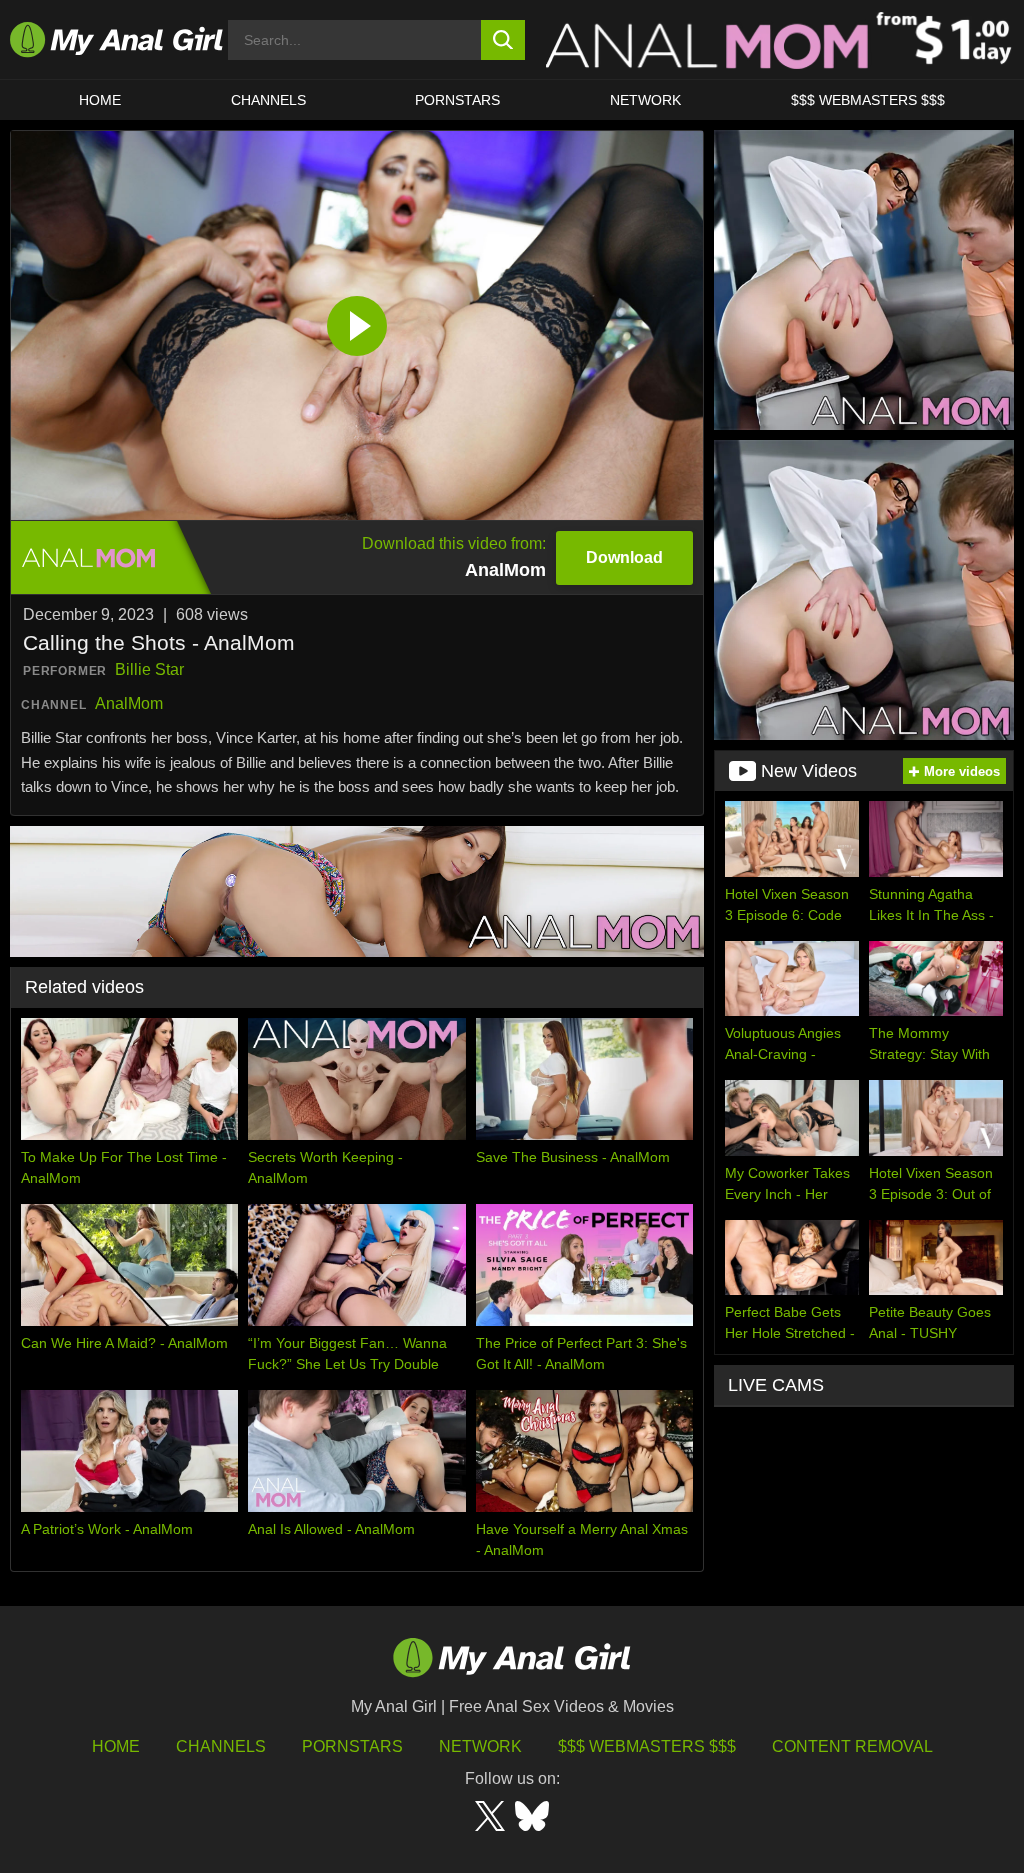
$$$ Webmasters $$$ (647, 1746)
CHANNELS (268, 100)
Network (645, 100)
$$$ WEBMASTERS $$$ (868, 100)
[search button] (503, 40)
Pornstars (457, 100)
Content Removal (852, 1746)
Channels (221, 1746)
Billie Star (149, 669)
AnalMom (129, 703)
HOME (100, 100)
